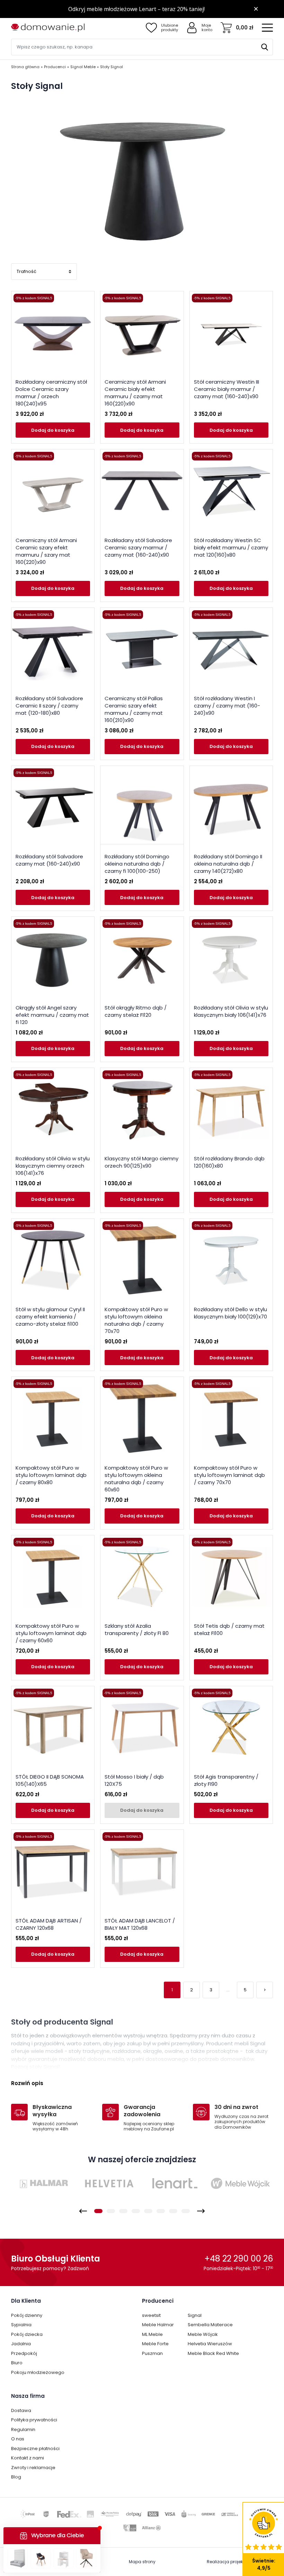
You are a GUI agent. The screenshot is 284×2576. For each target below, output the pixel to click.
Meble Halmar (158, 2325)
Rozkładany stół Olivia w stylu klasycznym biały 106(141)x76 (231, 1011)
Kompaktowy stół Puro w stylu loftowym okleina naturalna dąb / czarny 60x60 (136, 1479)
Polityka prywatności (34, 2420)
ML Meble (152, 2334)
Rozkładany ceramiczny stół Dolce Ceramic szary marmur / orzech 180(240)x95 (51, 393)
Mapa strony (142, 2562)
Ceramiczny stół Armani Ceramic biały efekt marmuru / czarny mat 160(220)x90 (135, 393)
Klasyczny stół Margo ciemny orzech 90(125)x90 (141, 1162)
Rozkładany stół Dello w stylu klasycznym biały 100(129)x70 (230, 1313)
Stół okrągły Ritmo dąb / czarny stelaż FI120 (136, 1011)
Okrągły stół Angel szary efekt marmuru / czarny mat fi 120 (52, 1015)
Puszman (152, 2353)
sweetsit (151, 2315)
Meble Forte (155, 2344)
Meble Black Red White (213, 2353)
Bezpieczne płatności (35, 2449)
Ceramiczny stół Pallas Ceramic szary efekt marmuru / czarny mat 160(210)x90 (134, 709)
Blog (16, 2477)
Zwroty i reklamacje (33, 2468)
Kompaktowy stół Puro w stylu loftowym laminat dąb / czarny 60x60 (51, 1633)
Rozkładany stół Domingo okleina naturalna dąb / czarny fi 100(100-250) (137, 864)
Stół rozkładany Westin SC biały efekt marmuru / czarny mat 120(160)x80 (231, 547)
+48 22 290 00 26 (239, 2259)
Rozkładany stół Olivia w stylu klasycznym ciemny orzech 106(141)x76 (53, 1166)
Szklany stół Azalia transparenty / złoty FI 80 (137, 1629)
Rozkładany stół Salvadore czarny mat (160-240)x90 (49, 860)
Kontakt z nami (28, 2458)
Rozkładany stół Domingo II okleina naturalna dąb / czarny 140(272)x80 (228, 864)
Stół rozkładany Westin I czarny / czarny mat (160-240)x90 (227, 706)
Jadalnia (21, 2344)
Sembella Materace (210, 2325)
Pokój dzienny (27, 2315)
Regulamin (23, 2429)
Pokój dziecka (27, 2334)
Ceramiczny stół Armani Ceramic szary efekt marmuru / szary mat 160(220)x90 (46, 551)
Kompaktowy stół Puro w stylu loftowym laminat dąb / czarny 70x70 (229, 1475)
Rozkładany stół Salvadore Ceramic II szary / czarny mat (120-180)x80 (49, 706)
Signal (195, 2315)
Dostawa (21, 2410)
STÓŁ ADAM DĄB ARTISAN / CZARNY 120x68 (49, 1924)
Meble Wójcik (203, 2334)
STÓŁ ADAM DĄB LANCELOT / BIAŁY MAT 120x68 (140, 1924)
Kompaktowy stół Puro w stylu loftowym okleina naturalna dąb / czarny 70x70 (136, 1320)
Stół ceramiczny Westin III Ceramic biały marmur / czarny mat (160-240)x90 (227, 389)
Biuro (17, 2363)
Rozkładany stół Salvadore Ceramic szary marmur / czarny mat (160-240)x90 (138, 547)
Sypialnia (21, 2325)
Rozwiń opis (27, 2083)
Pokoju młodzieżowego (38, 2372)
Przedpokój (24, 2353)
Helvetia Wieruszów (210, 2344)
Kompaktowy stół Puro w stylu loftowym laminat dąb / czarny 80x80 (51, 1475)
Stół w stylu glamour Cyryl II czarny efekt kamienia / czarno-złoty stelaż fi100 (50, 1317)
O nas (18, 2439)
